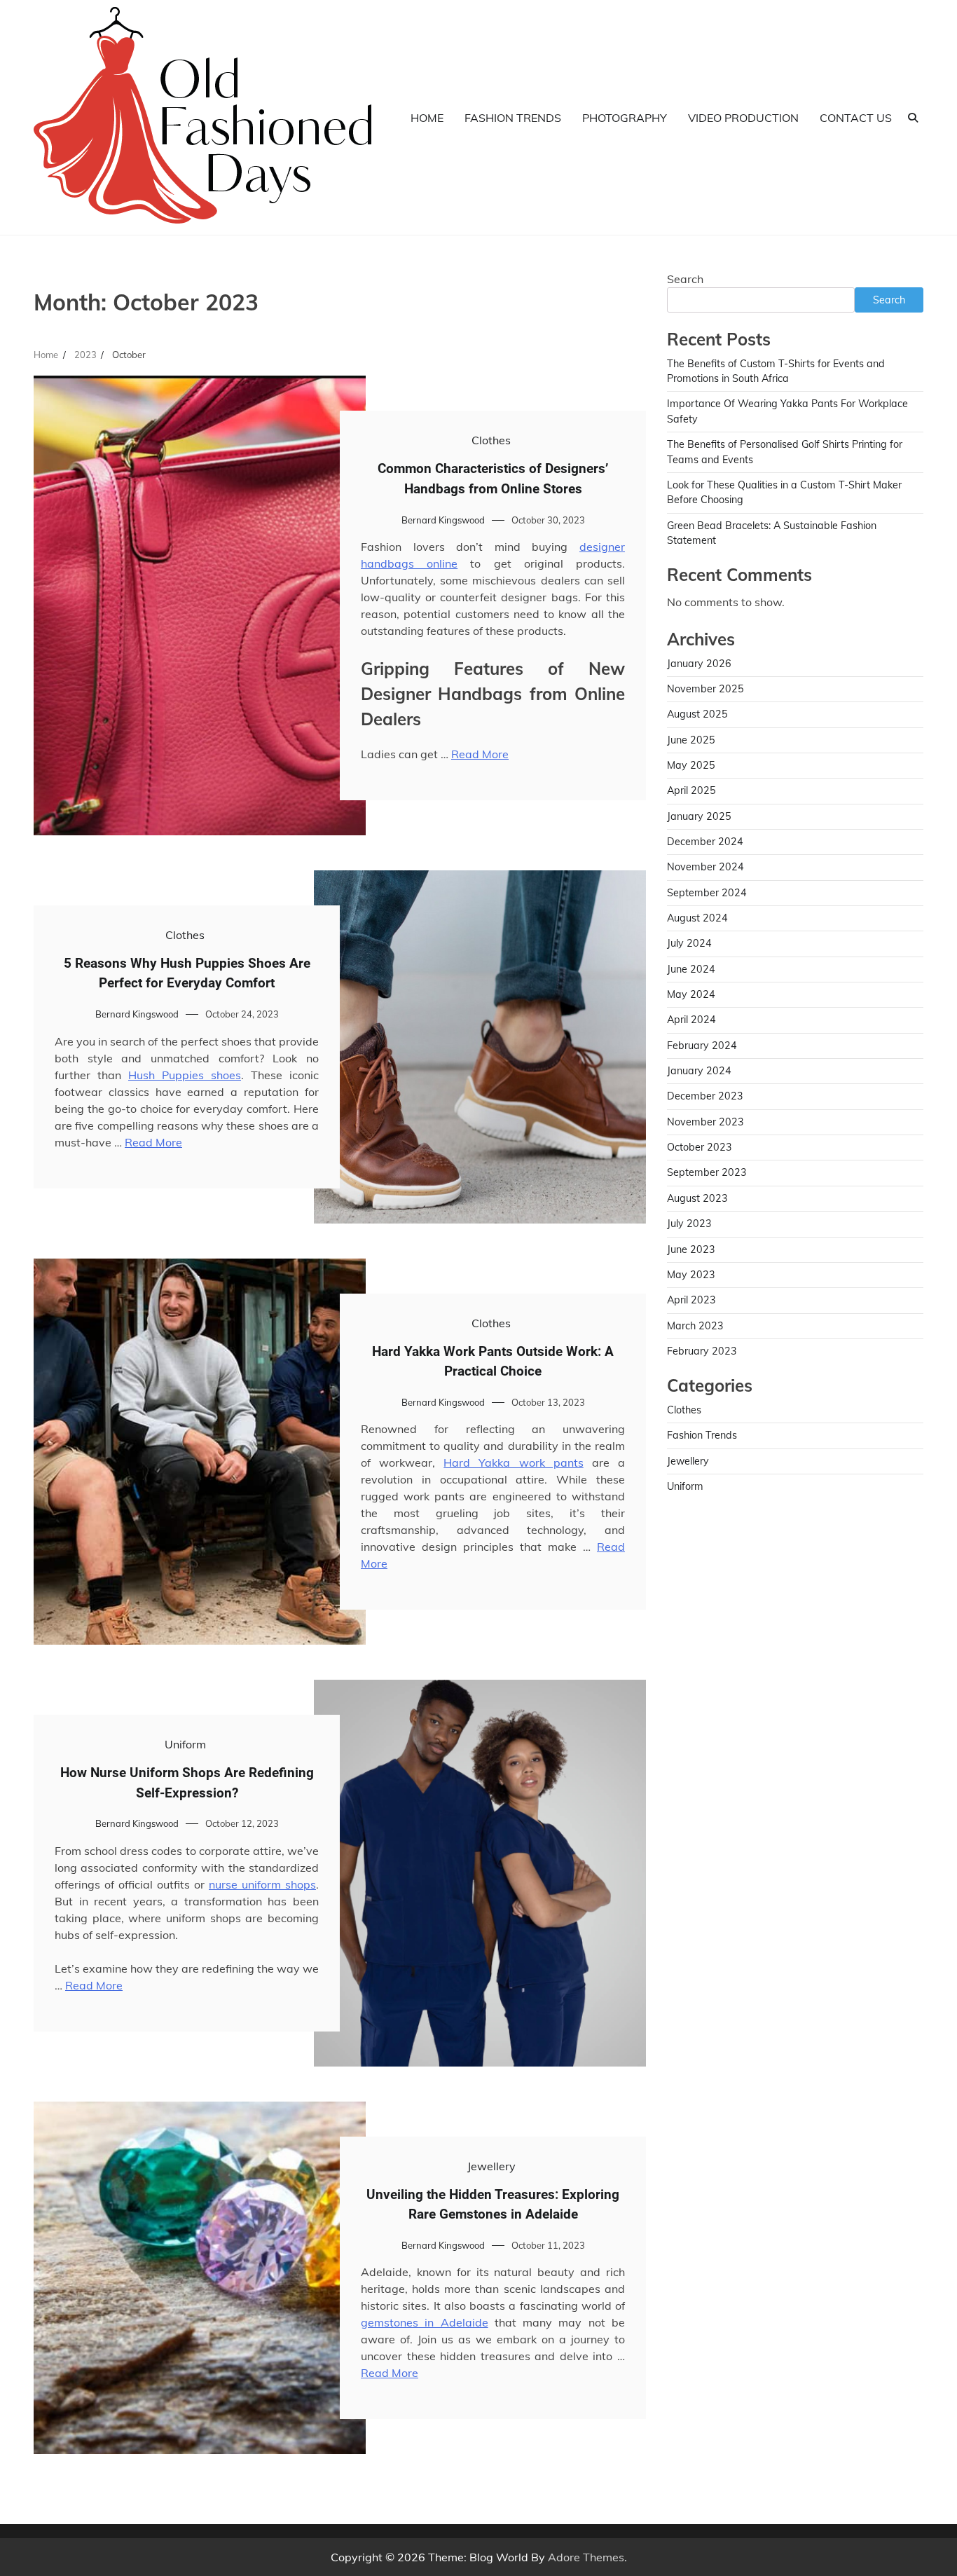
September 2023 (707, 1173)
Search (685, 279)
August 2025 (697, 715)
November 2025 (705, 689)
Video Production (743, 118)
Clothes (491, 440)
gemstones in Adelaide (425, 2322)
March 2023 (695, 1326)
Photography (625, 118)
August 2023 (697, 1198)
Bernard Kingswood (443, 520)
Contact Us (856, 118)
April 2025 (691, 791)
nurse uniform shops (262, 1884)
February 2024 (702, 1046)
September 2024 (707, 893)
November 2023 (705, 1122)
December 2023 (705, 1097)
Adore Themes (586, 2557)
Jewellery (491, 2166)
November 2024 (705, 868)
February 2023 (702, 1351)
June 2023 (691, 1249)
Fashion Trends (513, 118)
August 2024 (697, 918)
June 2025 (691, 740)
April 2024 (691, 1020)
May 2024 (691, 994)
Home (427, 118)
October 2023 (700, 1147)
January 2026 (699, 664)
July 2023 (689, 1224)
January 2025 (699, 816)
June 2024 (691, 969)
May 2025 (691, 765)
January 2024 (699, 1071)
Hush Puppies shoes (185, 1075)
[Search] (913, 118)
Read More (480, 754)
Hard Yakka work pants (513, 1462)
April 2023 (691, 1300)
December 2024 (705, 842)
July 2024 (689, 944)
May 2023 (691, 1275)
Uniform (185, 1744)
